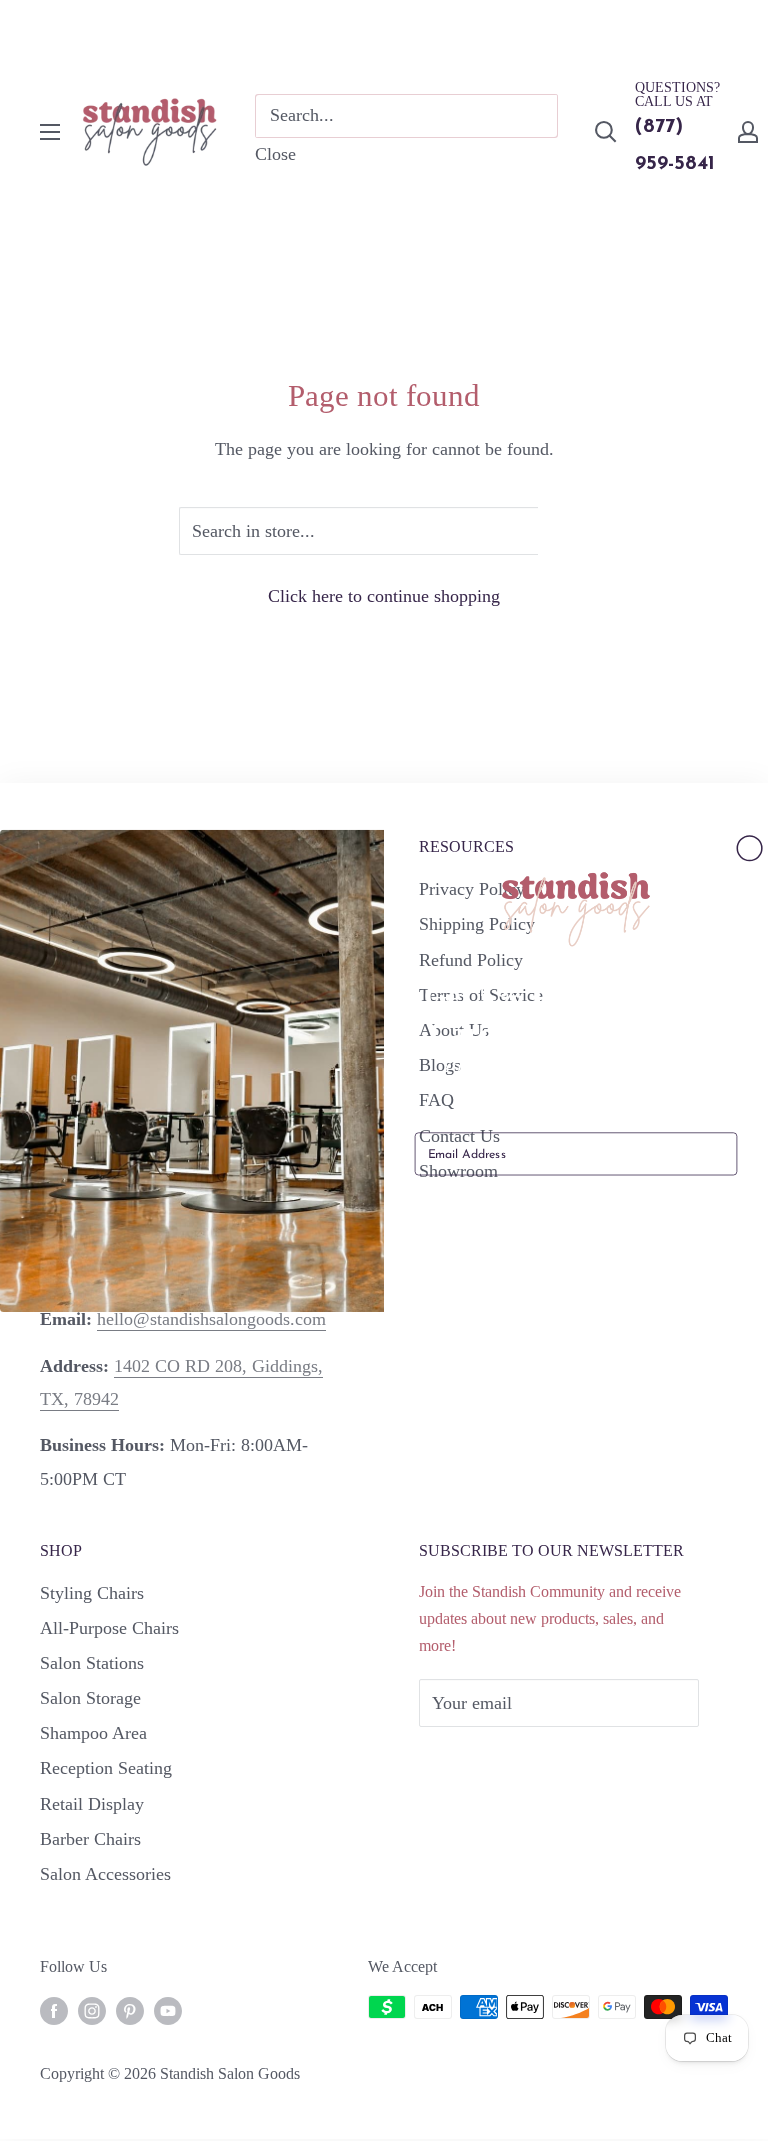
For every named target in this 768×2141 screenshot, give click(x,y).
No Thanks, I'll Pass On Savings (575, 1261)
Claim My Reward (576, 1211)
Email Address (453, 1119)
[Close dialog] (749, 848)
